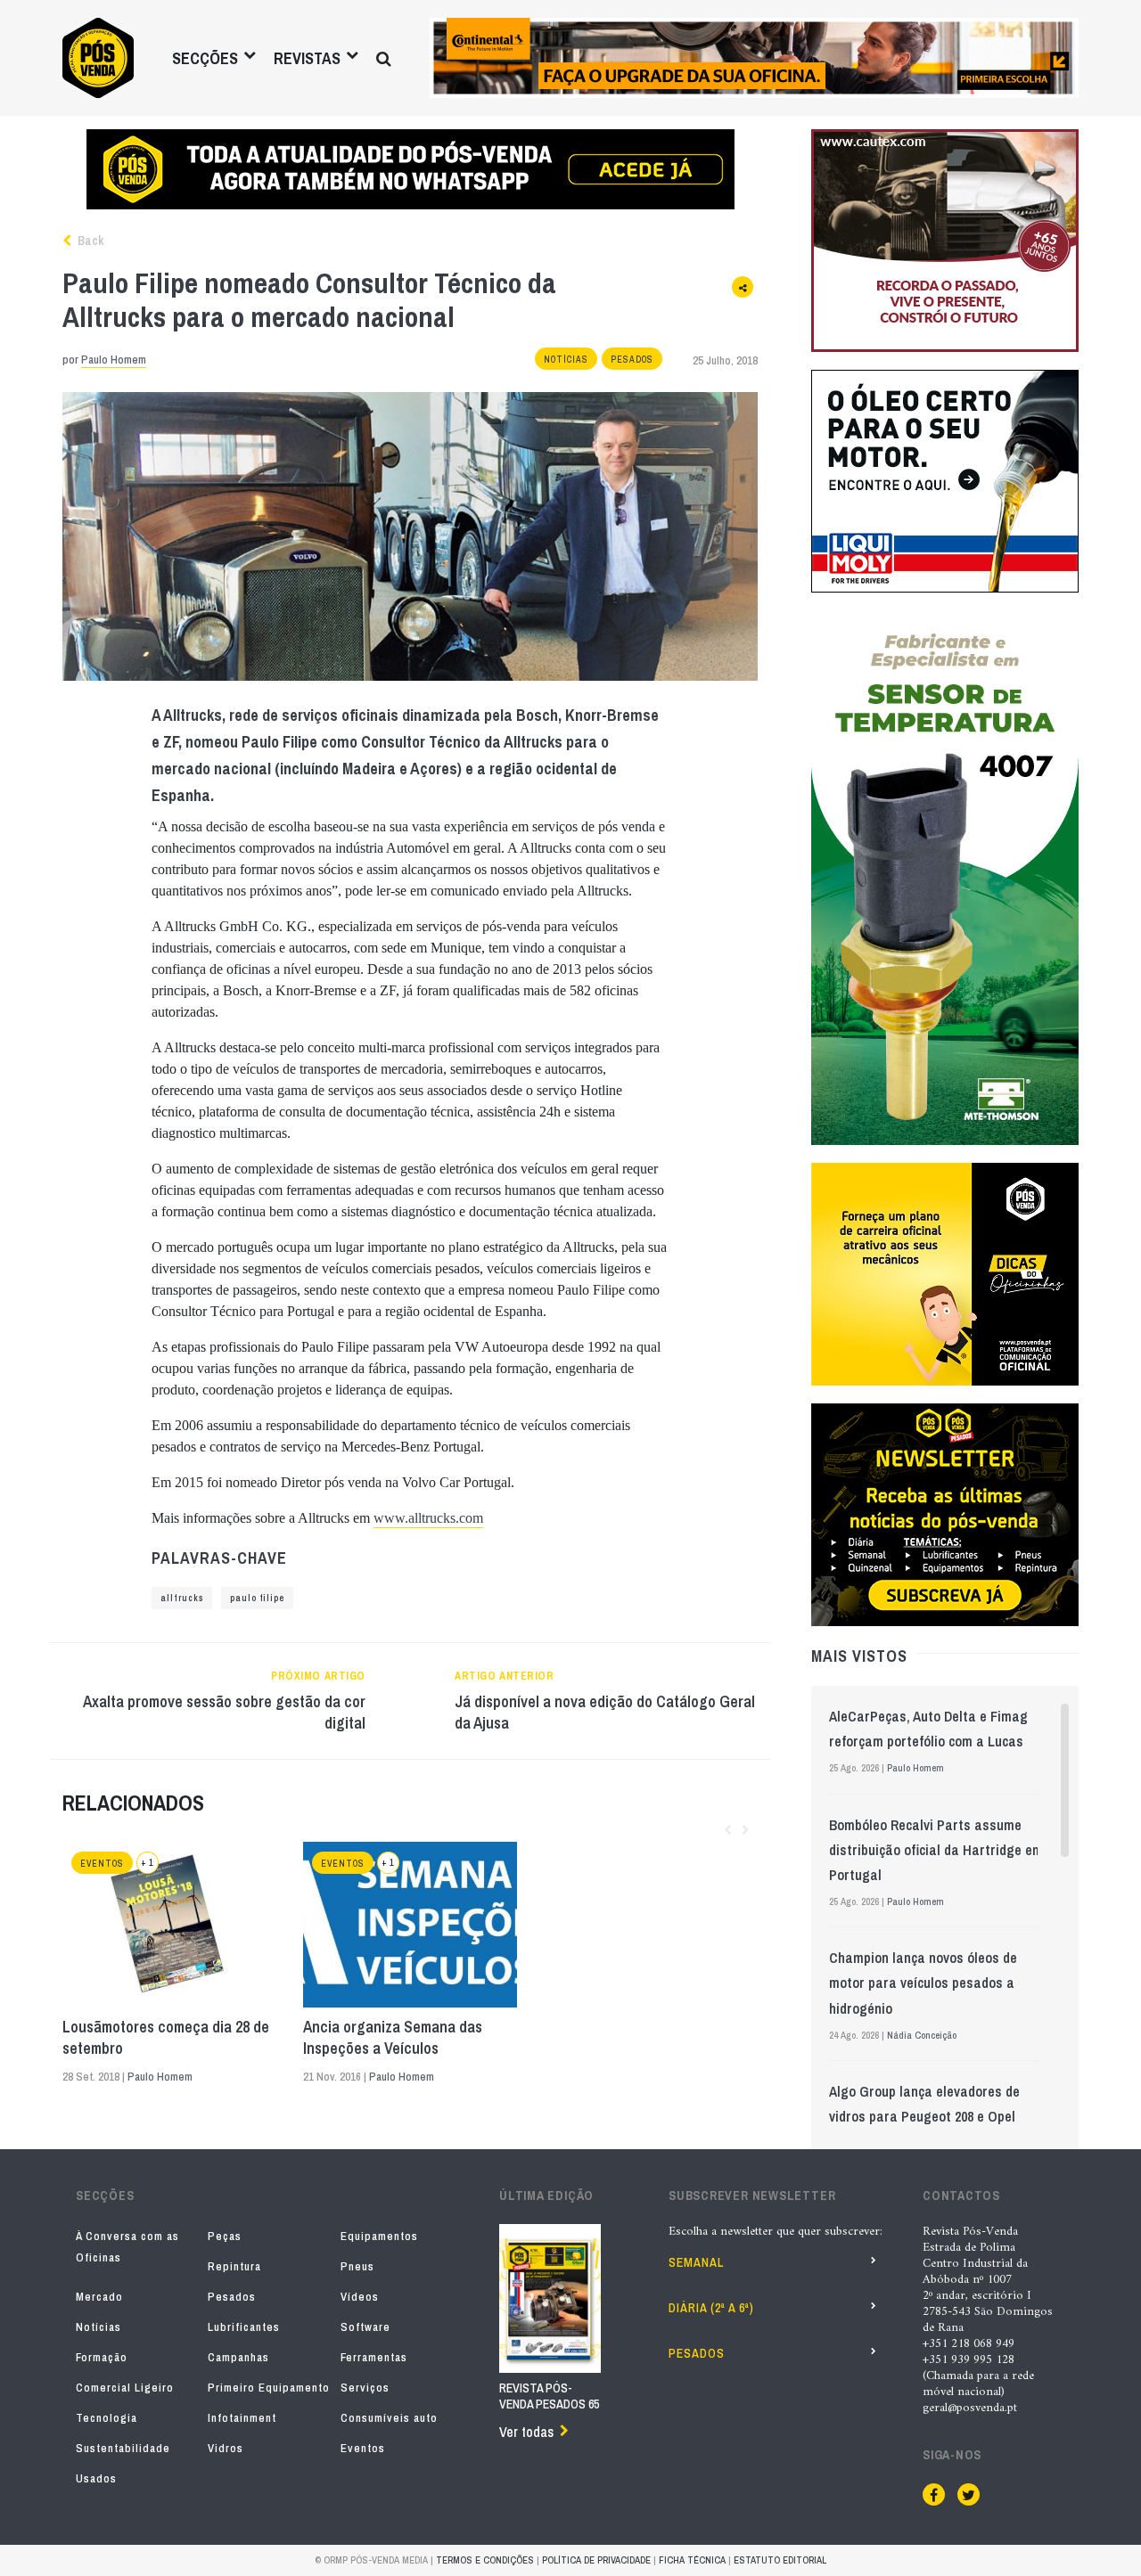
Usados (96, 2478)
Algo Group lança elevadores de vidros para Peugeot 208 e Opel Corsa (924, 2116)
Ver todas (526, 2432)
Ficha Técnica (692, 2560)
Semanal (696, 2262)
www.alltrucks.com (428, 1518)
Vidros (226, 2448)
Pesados (632, 360)
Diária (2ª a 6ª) (711, 2308)
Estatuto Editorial (780, 2560)
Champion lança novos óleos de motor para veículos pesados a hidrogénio (923, 1983)
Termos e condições (485, 2560)
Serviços (365, 2388)
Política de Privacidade (596, 2560)
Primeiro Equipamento (269, 2388)
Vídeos (360, 2297)
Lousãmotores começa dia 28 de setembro (166, 2038)
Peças (225, 2236)
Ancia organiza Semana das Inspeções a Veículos (393, 2038)
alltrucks (182, 1598)
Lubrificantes (244, 2327)
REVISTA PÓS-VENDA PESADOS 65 (549, 2396)
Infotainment (242, 2418)
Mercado (99, 2297)
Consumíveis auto (389, 2418)
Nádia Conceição (922, 2035)
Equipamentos (379, 2236)
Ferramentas (374, 2357)
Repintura (234, 2266)
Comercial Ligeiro (125, 2388)
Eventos (102, 1864)
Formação (102, 2357)
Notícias (566, 360)
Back (89, 241)
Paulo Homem (114, 360)
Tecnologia (107, 2418)
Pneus (357, 2266)
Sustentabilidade (123, 2448)
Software (365, 2327)
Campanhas (238, 2357)
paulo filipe (257, 1598)
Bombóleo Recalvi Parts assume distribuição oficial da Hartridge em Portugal (936, 1850)
